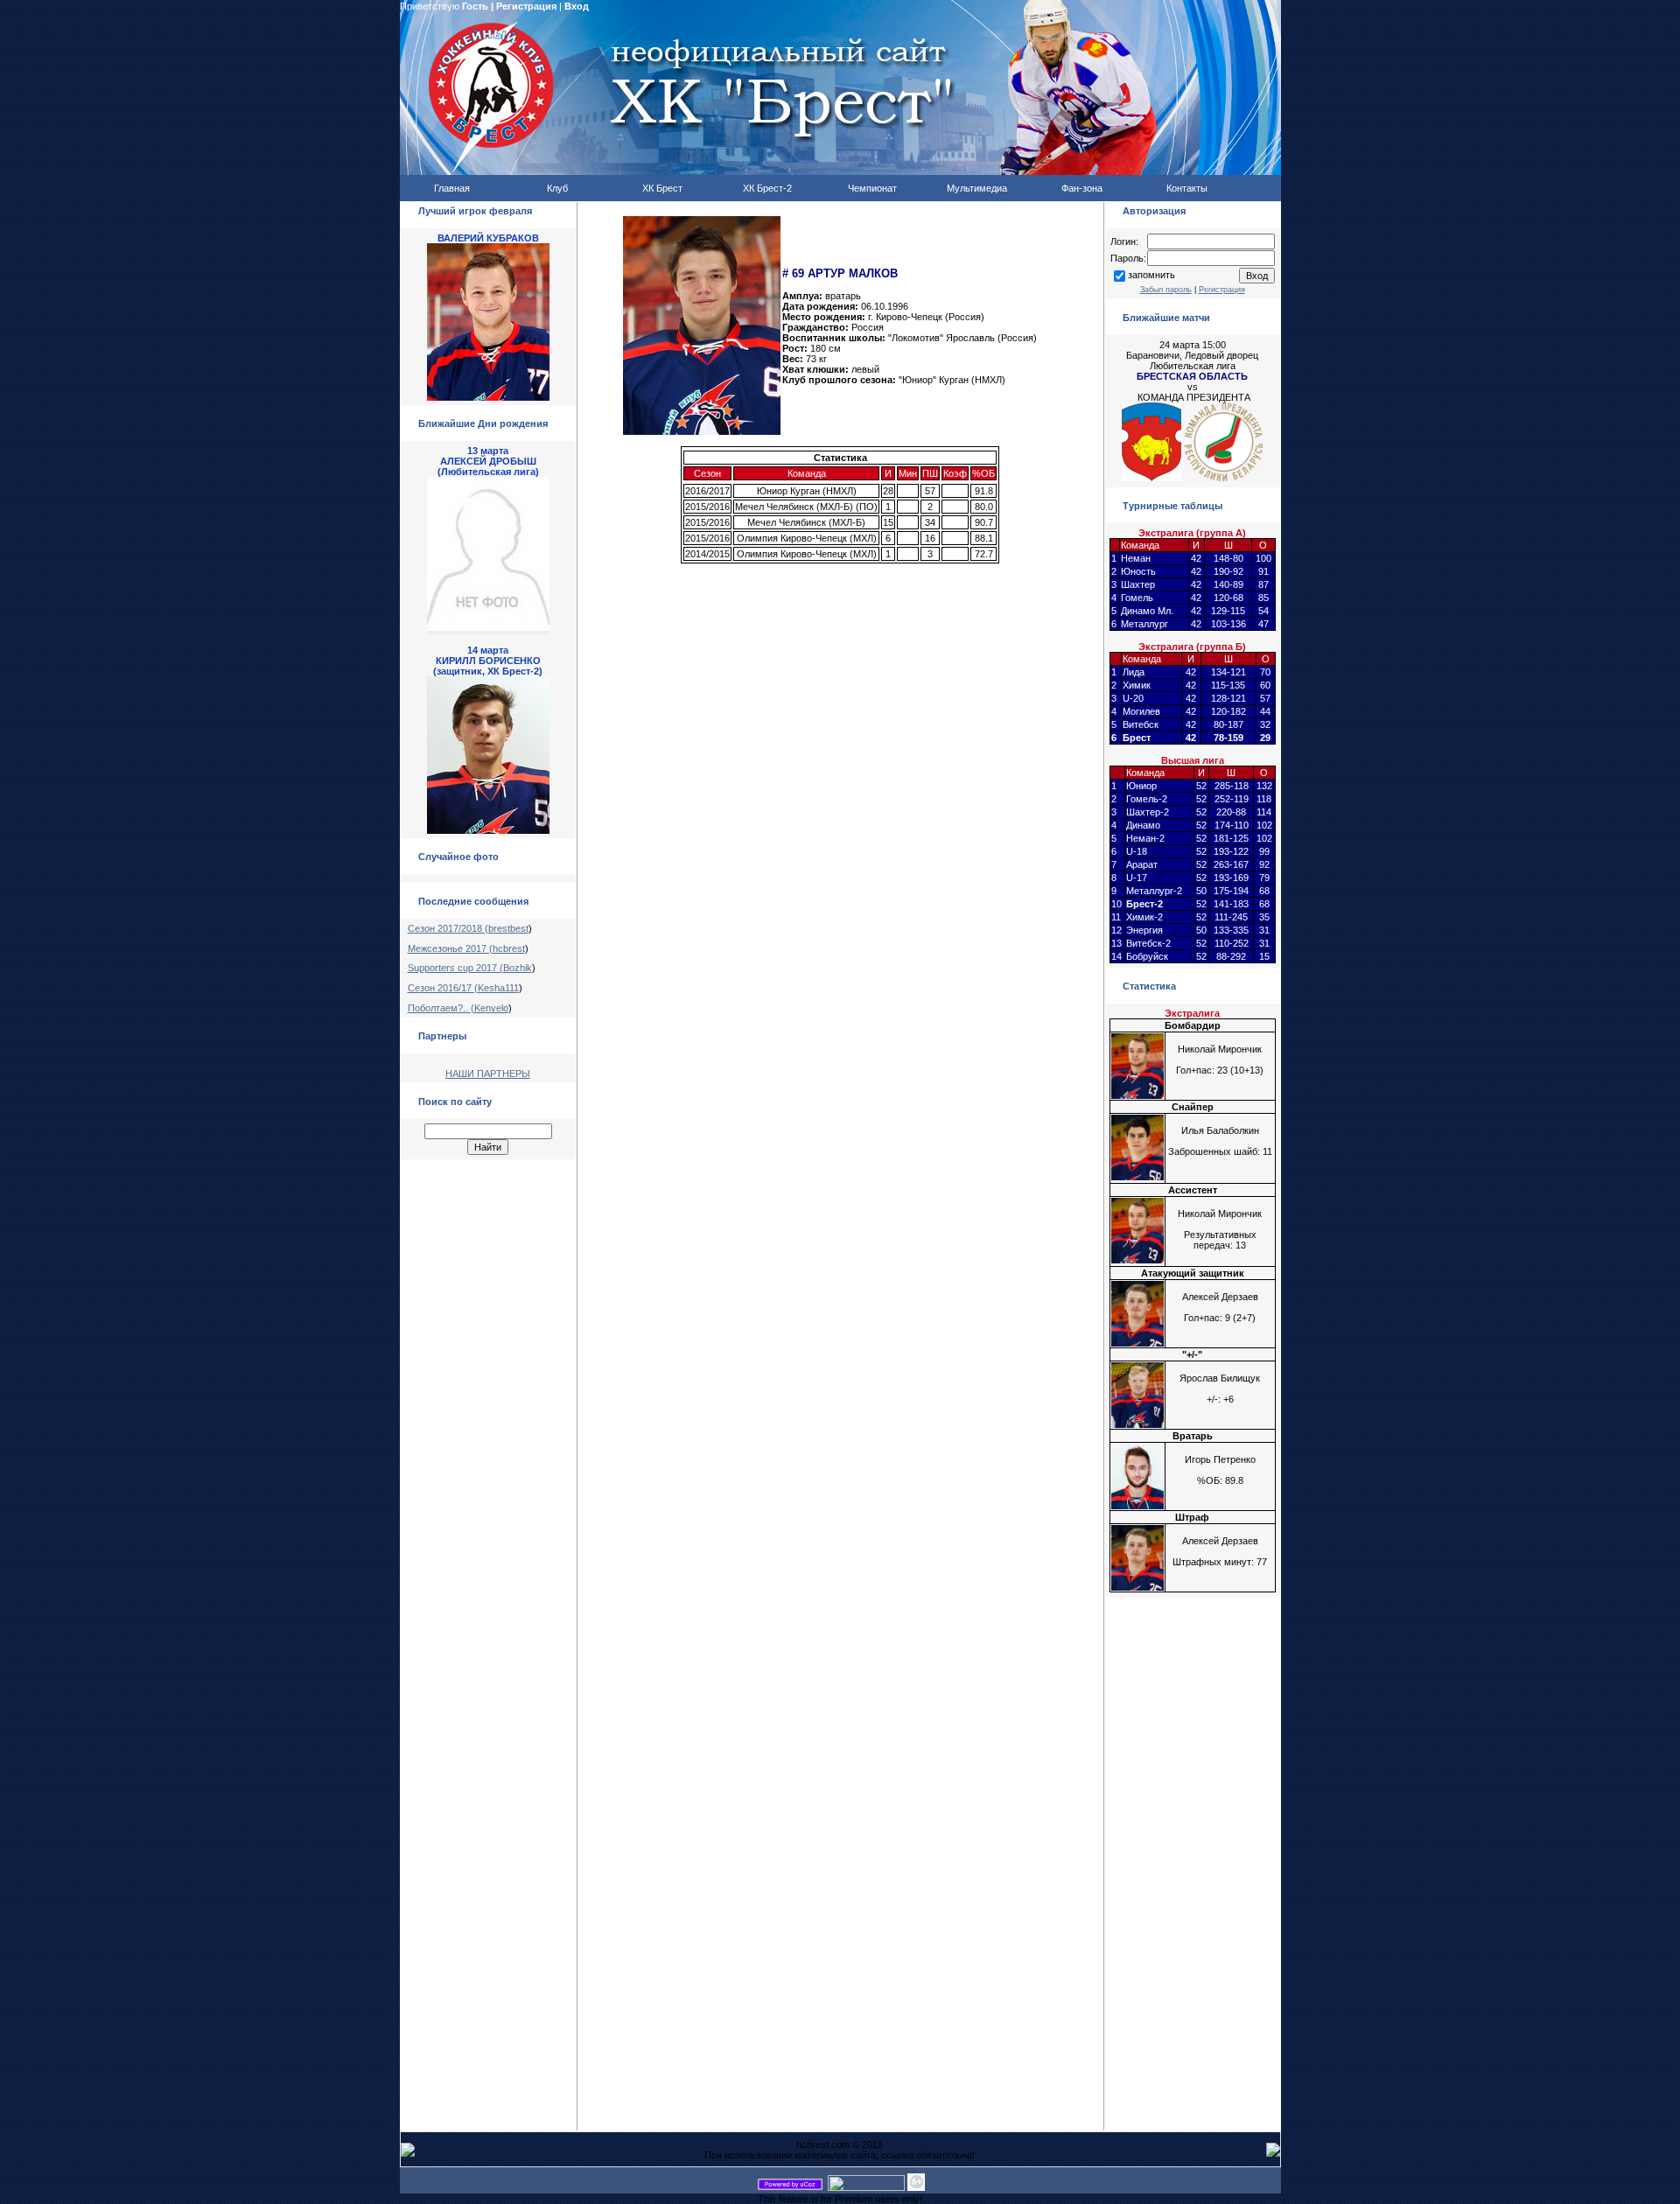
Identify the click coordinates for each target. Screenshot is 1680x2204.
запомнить (1151, 275)
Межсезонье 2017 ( (450, 948)
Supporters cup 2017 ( (455, 968)
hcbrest (509, 948)
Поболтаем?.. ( (441, 1008)
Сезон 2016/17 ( (443, 988)
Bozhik (518, 968)
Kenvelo (491, 1008)
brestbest (508, 928)
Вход (577, 6)
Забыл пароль (1166, 290)
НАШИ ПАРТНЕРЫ (488, 1074)
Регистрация (526, 6)
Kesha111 (498, 988)
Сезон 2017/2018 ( (448, 928)
